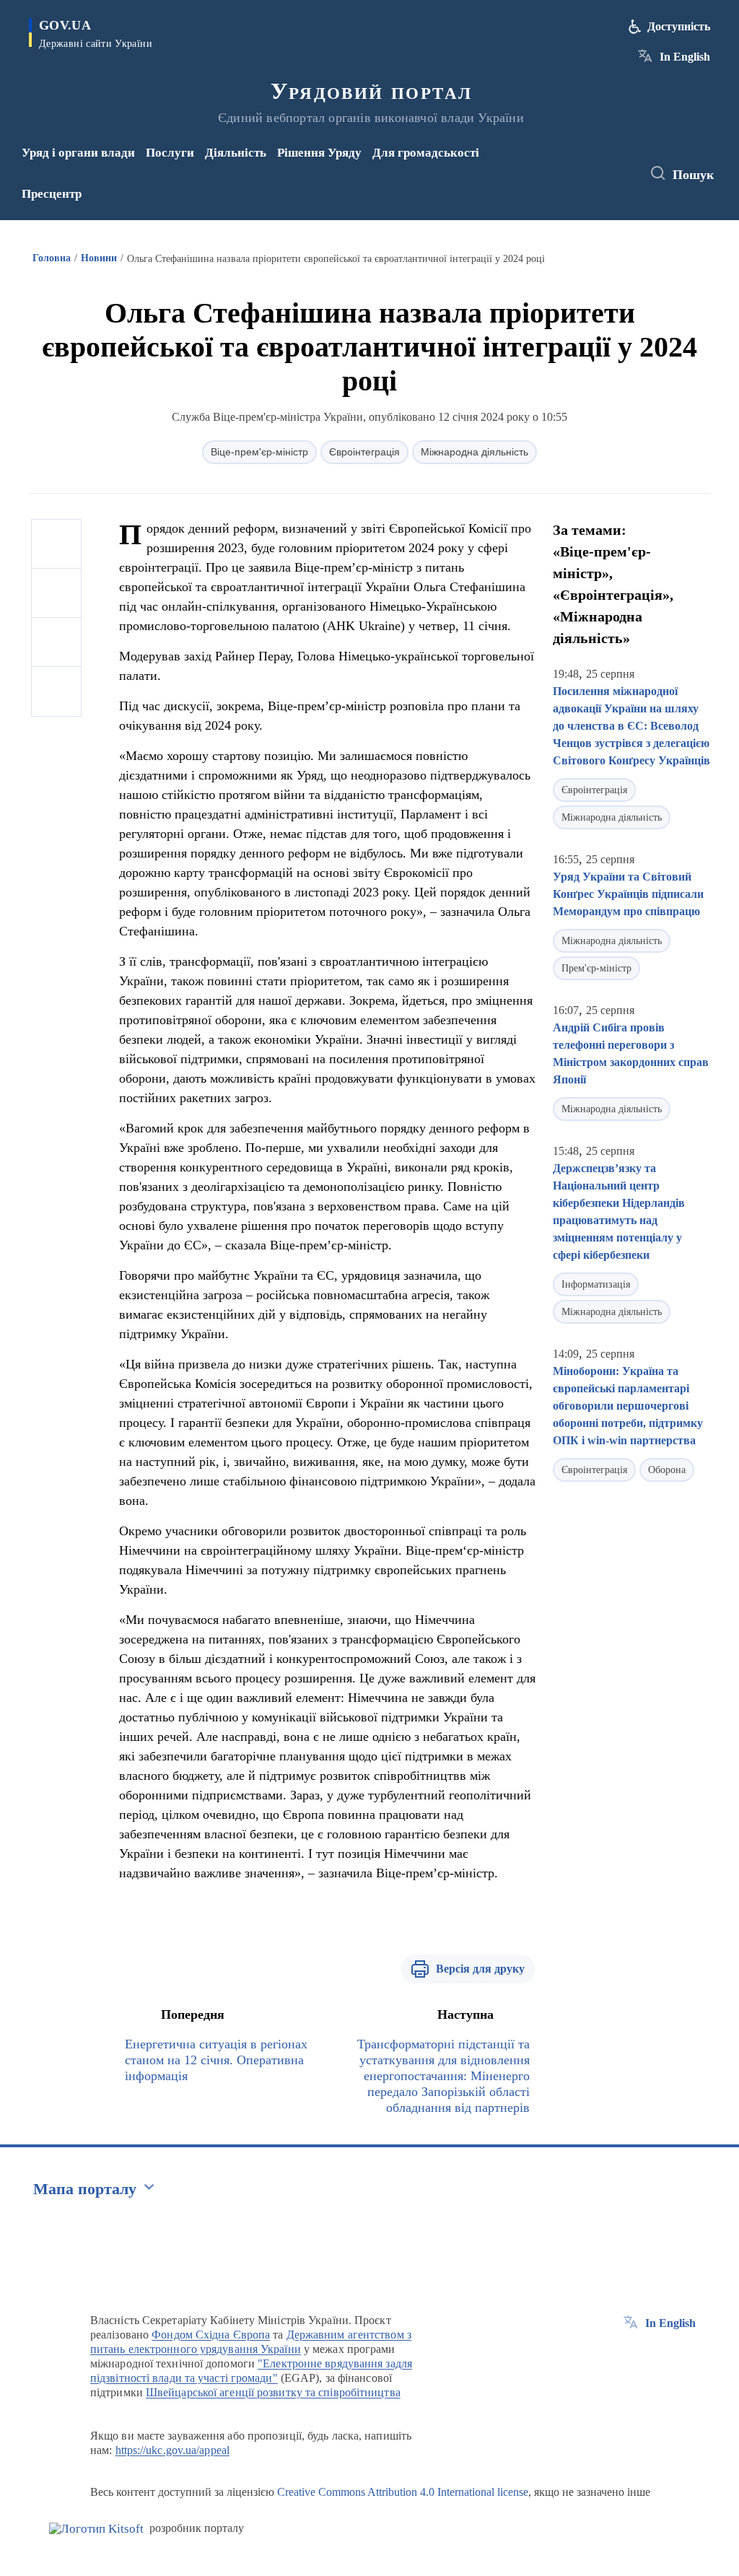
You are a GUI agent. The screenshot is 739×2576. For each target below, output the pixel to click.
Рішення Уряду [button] (319, 153)
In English (685, 57)
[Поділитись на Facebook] (56, 544)
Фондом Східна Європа (211, 2335)
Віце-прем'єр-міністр (259, 452)
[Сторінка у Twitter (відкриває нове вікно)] (601, 164)
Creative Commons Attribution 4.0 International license (403, 2492)
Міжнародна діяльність (475, 452)
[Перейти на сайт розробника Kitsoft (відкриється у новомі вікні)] (96, 2529)
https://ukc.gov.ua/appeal (173, 2450)
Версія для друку (480, 1969)
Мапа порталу (85, 2189)
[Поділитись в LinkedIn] (56, 691)
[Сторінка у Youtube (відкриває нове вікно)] (580, 183)
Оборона (667, 1470)
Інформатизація (596, 1284)
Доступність (679, 26)
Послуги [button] (170, 153)
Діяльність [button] (236, 153)
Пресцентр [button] (52, 194)
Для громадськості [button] (426, 153)
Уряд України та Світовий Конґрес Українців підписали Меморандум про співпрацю (628, 894)
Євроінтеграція (364, 452)
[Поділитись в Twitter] (56, 593)
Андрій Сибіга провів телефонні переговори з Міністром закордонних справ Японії (631, 1053)
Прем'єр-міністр (596, 968)
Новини (99, 258)
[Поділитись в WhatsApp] (56, 642)
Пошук (693, 175)
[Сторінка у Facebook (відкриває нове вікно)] (577, 164)
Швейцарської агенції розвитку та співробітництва (273, 2392)
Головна (52, 258)
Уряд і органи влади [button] (78, 153)
